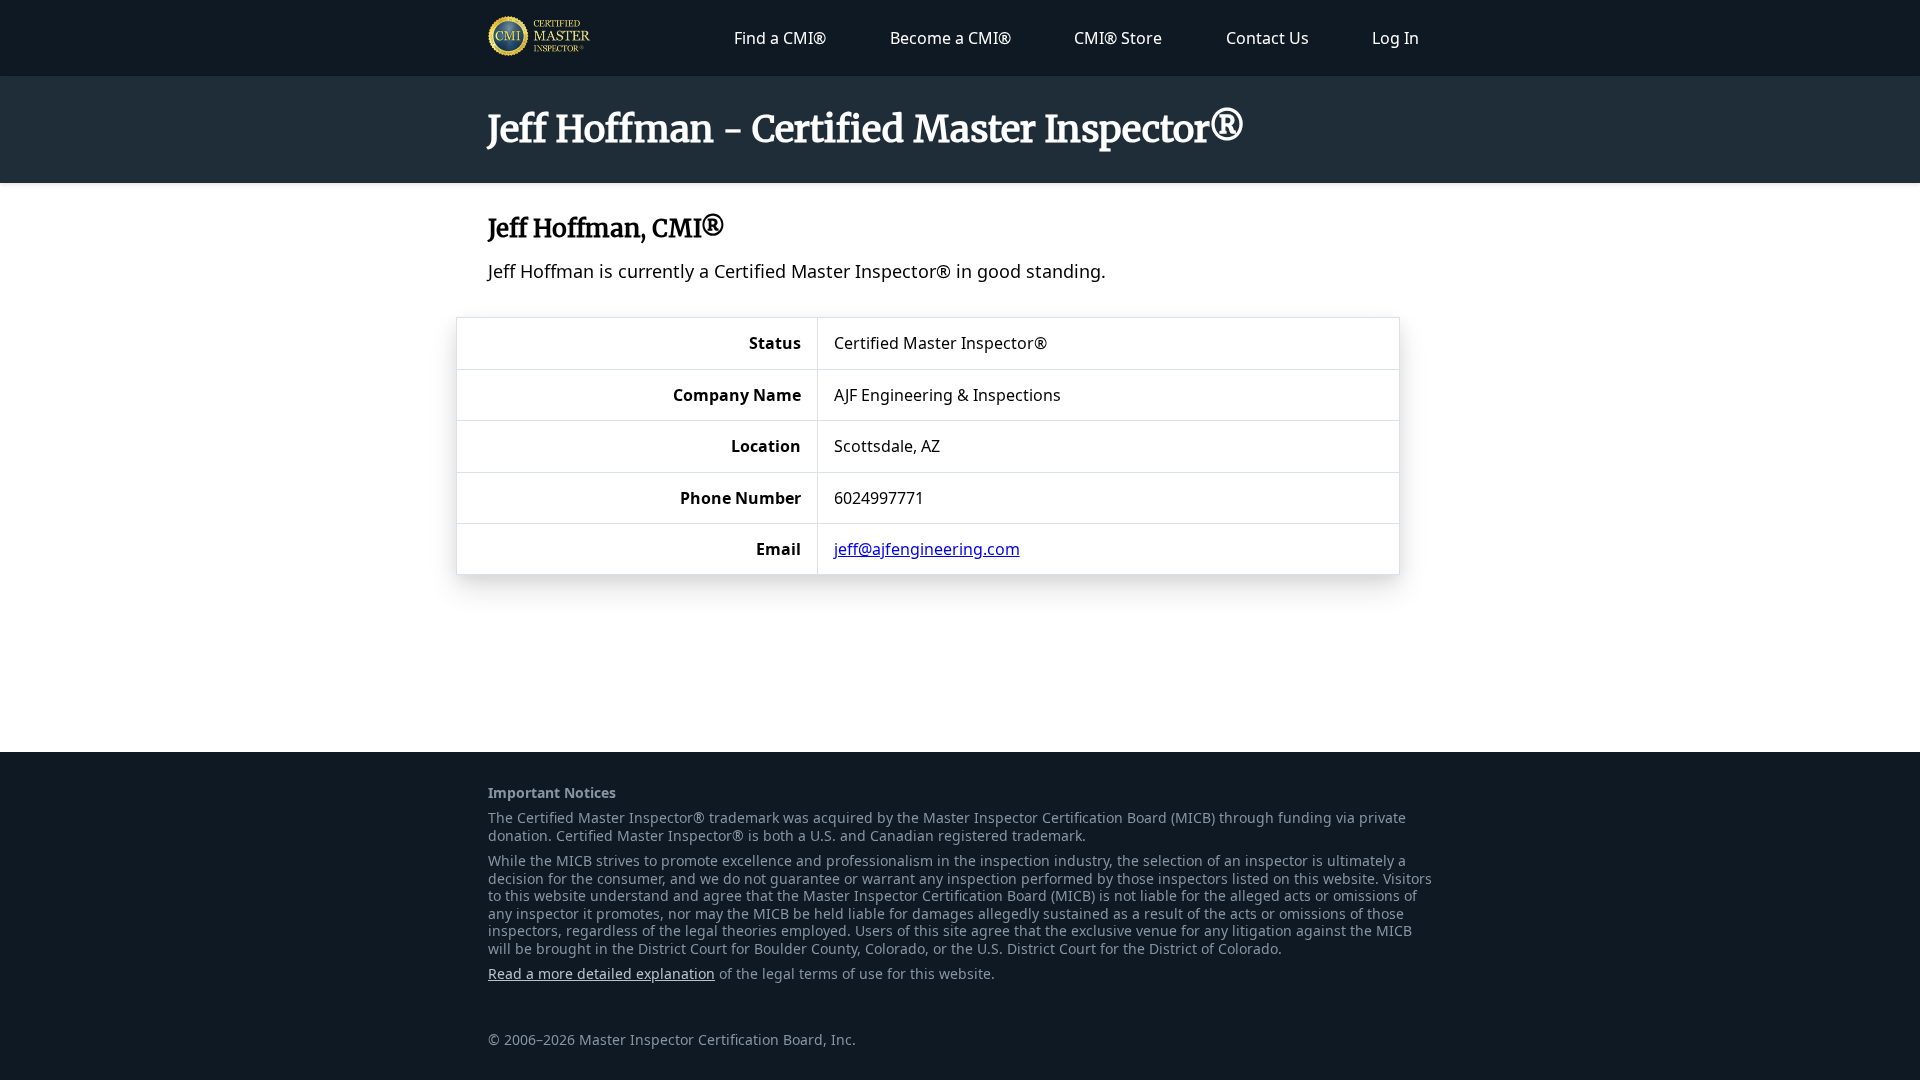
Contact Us (1267, 38)
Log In (1395, 38)
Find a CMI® (780, 38)
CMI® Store (1118, 38)
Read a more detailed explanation (601, 973)
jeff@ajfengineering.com (927, 549)
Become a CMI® (950, 38)
